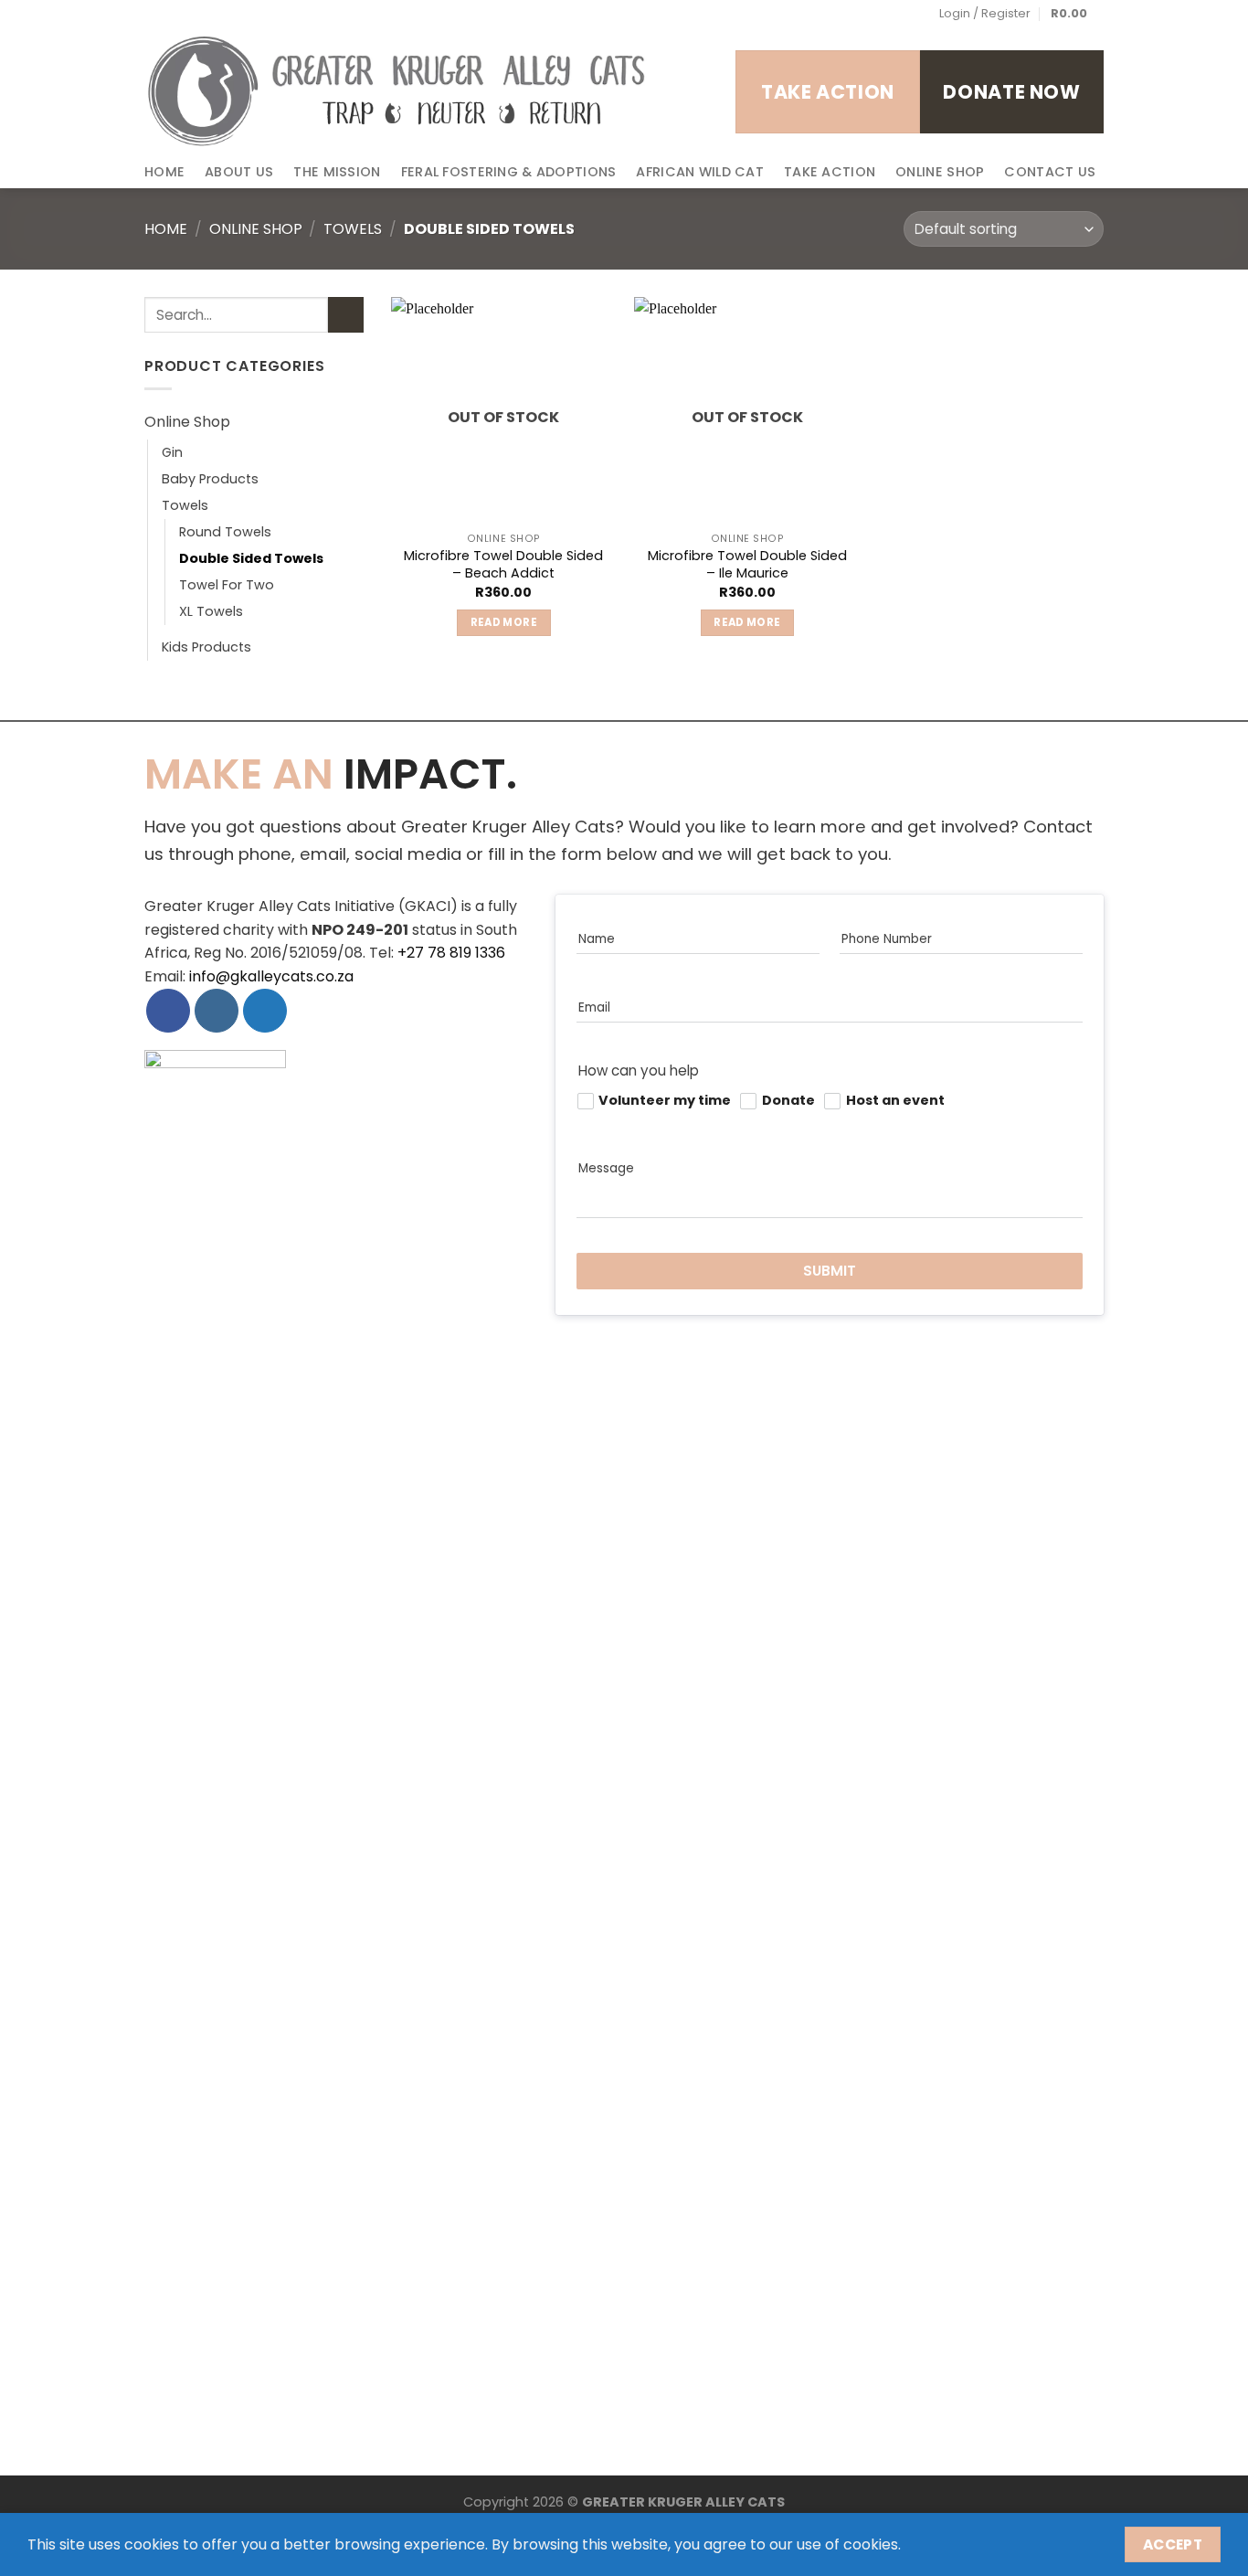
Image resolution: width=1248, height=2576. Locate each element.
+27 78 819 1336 (451, 953)
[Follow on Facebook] (175, 14)
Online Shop (256, 229)
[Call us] (246, 14)
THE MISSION (337, 172)
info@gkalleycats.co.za (271, 976)
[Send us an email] (228, 14)
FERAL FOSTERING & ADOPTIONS (509, 172)
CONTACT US (1050, 172)
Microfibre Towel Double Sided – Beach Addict (503, 564)
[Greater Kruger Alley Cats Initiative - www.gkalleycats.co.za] (397, 91)
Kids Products (206, 648)
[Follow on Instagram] (193, 14)
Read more (504, 622)
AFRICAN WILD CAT (700, 172)
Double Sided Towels (251, 559)
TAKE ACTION (830, 172)
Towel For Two (227, 586)
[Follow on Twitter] (210, 14)
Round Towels (225, 533)
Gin (172, 452)
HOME (164, 172)
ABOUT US (239, 172)
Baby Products (210, 479)
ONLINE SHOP (940, 172)
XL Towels (211, 612)
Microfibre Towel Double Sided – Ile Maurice (747, 564)
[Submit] (346, 315)
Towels (353, 229)
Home (166, 229)
